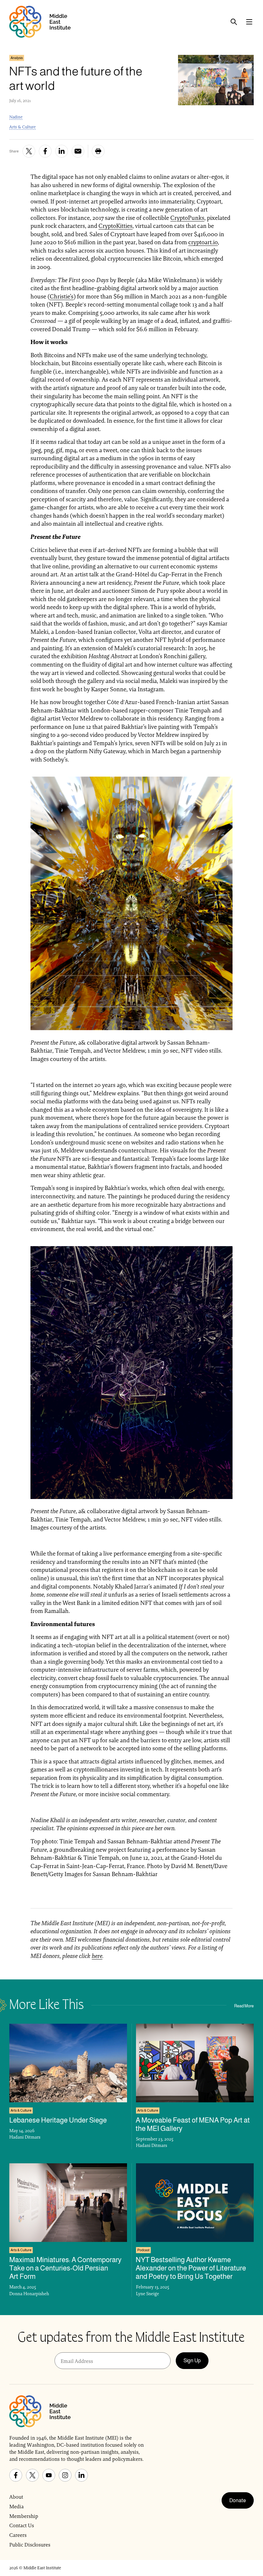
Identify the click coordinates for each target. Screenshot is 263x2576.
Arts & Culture (22, 127)
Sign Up (192, 2361)
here (97, 1956)
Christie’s (62, 296)
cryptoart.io (203, 242)
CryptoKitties (115, 226)
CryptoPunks (187, 218)
